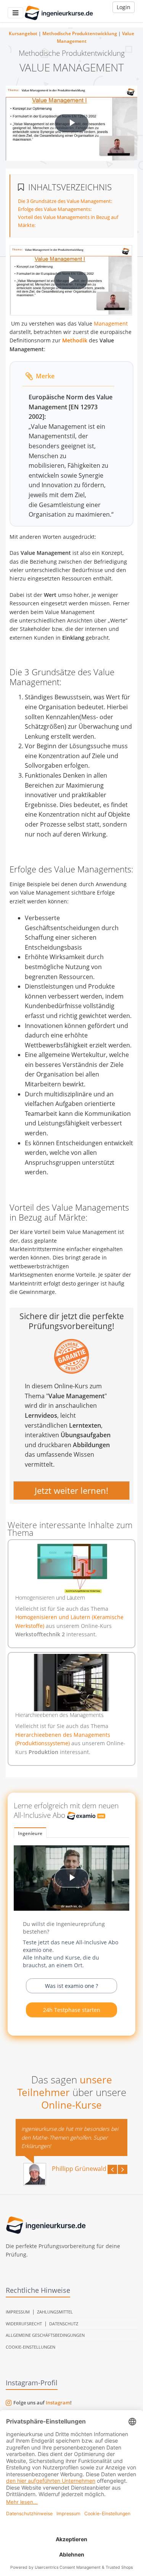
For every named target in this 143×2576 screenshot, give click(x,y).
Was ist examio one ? (71, 1986)
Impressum (18, 2312)
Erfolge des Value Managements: (55, 209)
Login (124, 7)
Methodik (75, 340)
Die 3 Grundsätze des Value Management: (65, 201)
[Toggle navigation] (15, 13)
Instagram (58, 2403)
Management (111, 323)
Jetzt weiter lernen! (71, 1490)
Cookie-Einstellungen (31, 2347)
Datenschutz (64, 2324)
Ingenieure (30, 1833)
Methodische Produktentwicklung (80, 33)
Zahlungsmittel (55, 2312)
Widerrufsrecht (24, 2324)
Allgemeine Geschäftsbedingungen (45, 2335)
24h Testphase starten (72, 2010)
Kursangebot (23, 33)
